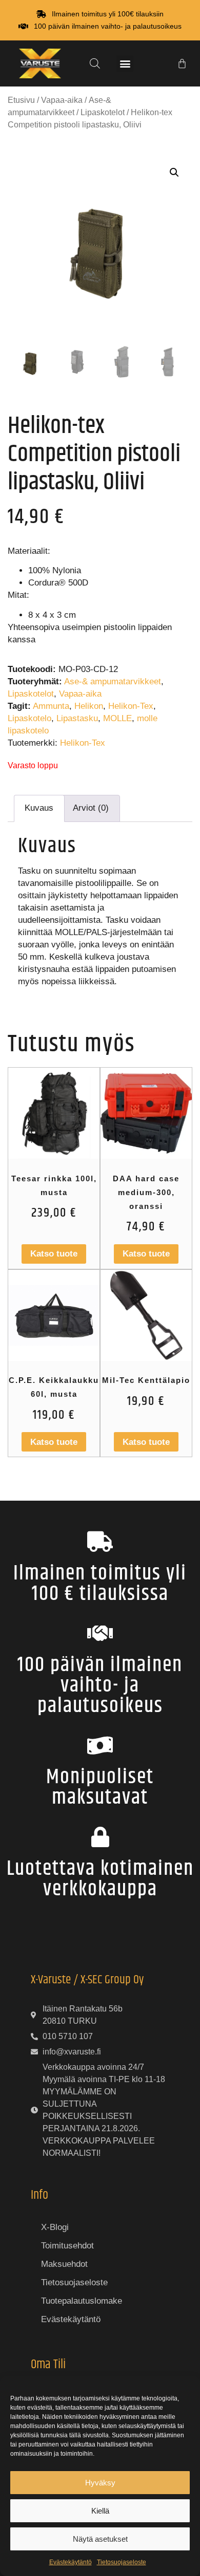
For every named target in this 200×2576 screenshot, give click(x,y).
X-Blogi (55, 2227)
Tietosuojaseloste (122, 2562)
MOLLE (117, 718)
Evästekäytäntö (71, 2562)
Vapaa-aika (62, 100)
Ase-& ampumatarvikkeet (113, 681)
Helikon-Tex (131, 706)
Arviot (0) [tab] (91, 808)
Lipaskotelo (29, 718)
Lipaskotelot (103, 112)
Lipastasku (77, 718)
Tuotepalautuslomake (82, 2301)
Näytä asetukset (100, 2539)
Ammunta (51, 706)
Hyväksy (100, 2483)
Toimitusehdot (67, 2246)
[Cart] (182, 63)
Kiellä (100, 2511)
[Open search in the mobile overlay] (95, 63)
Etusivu (21, 100)
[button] (125, 64)
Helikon (89, 706)
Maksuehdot (64, 2264)
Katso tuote (54, 1254)
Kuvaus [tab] (39, 808)
